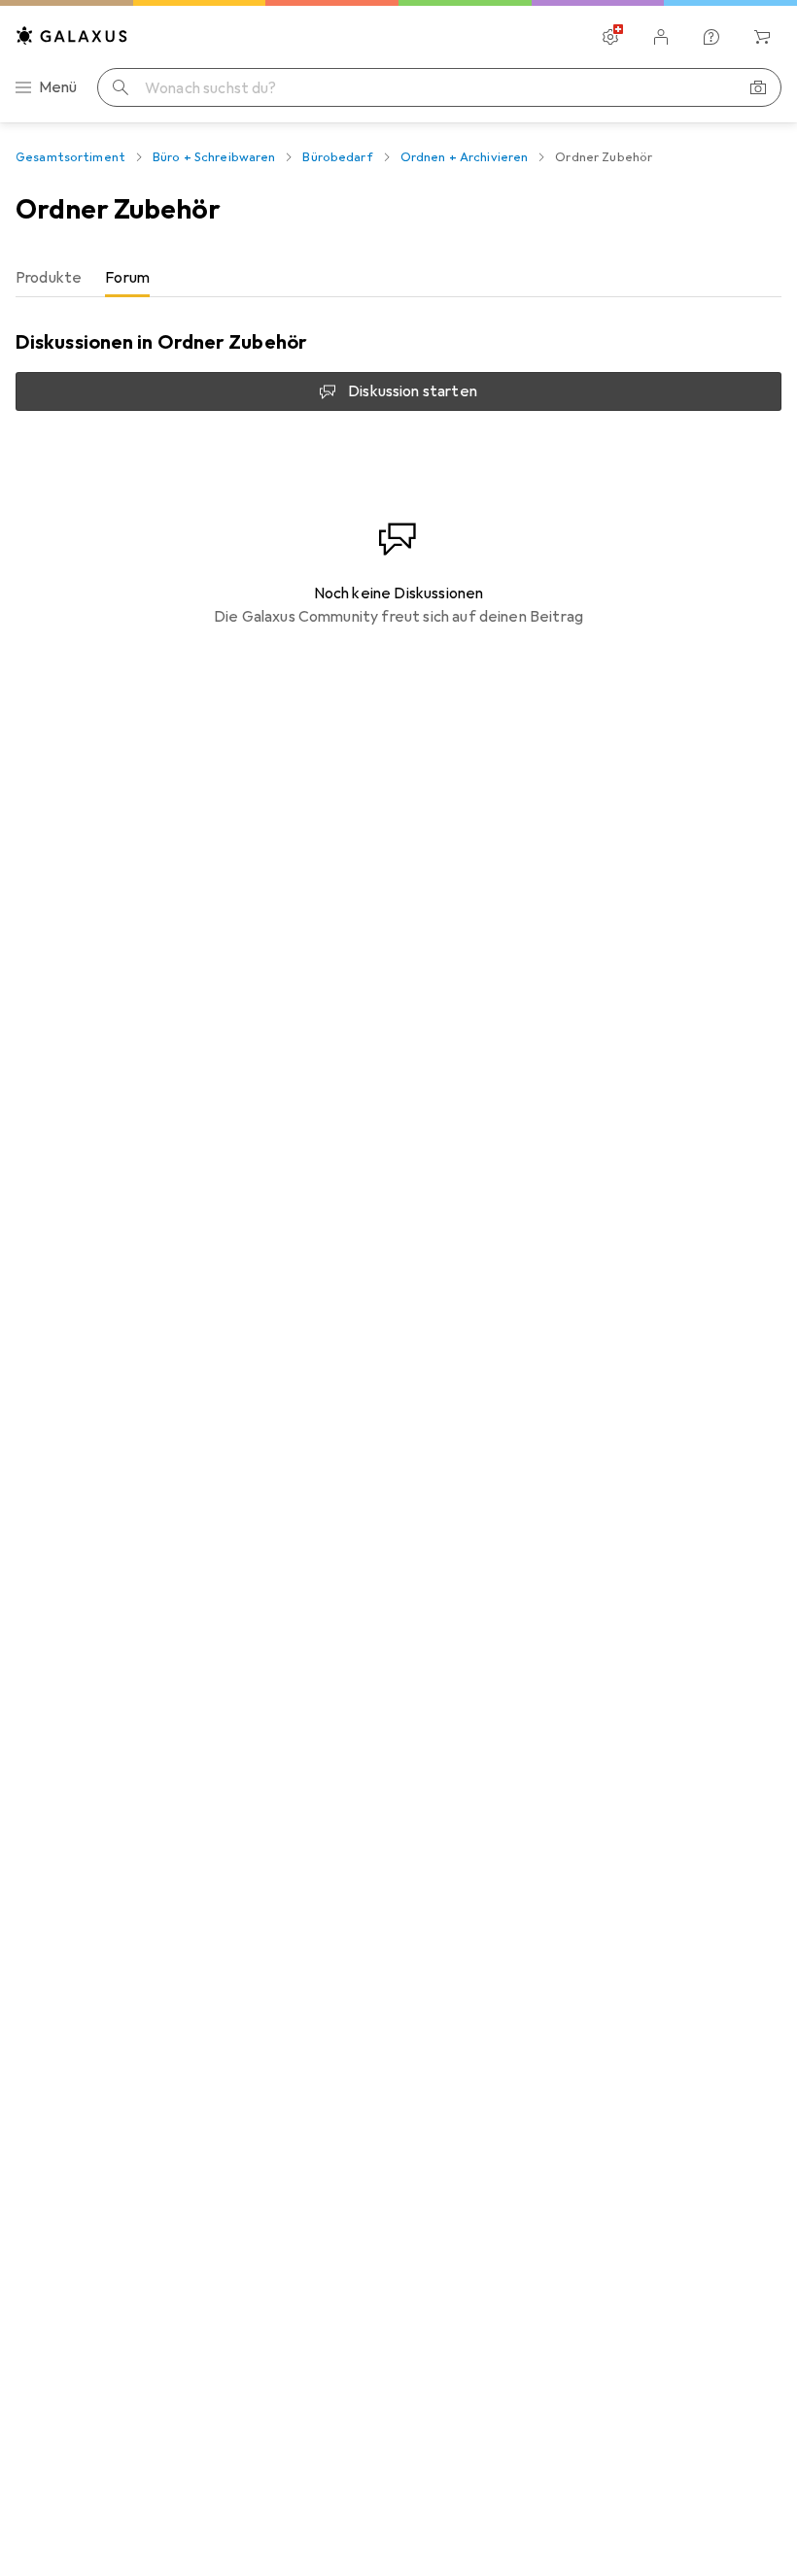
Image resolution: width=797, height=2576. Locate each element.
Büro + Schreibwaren (214, 157)
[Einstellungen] (610, 37)
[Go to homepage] (72, 35)
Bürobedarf (337, 157)
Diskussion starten (413, 391)
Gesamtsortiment (70, 157)
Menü (58, 87)
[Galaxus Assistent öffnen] (711, 37)
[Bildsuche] (758, 87)
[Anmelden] (661, 37)
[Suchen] (121, 87)
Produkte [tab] (49, 278)
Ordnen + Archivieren (465, 157)
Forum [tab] (127, 278)
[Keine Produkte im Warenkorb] (762, 37)
